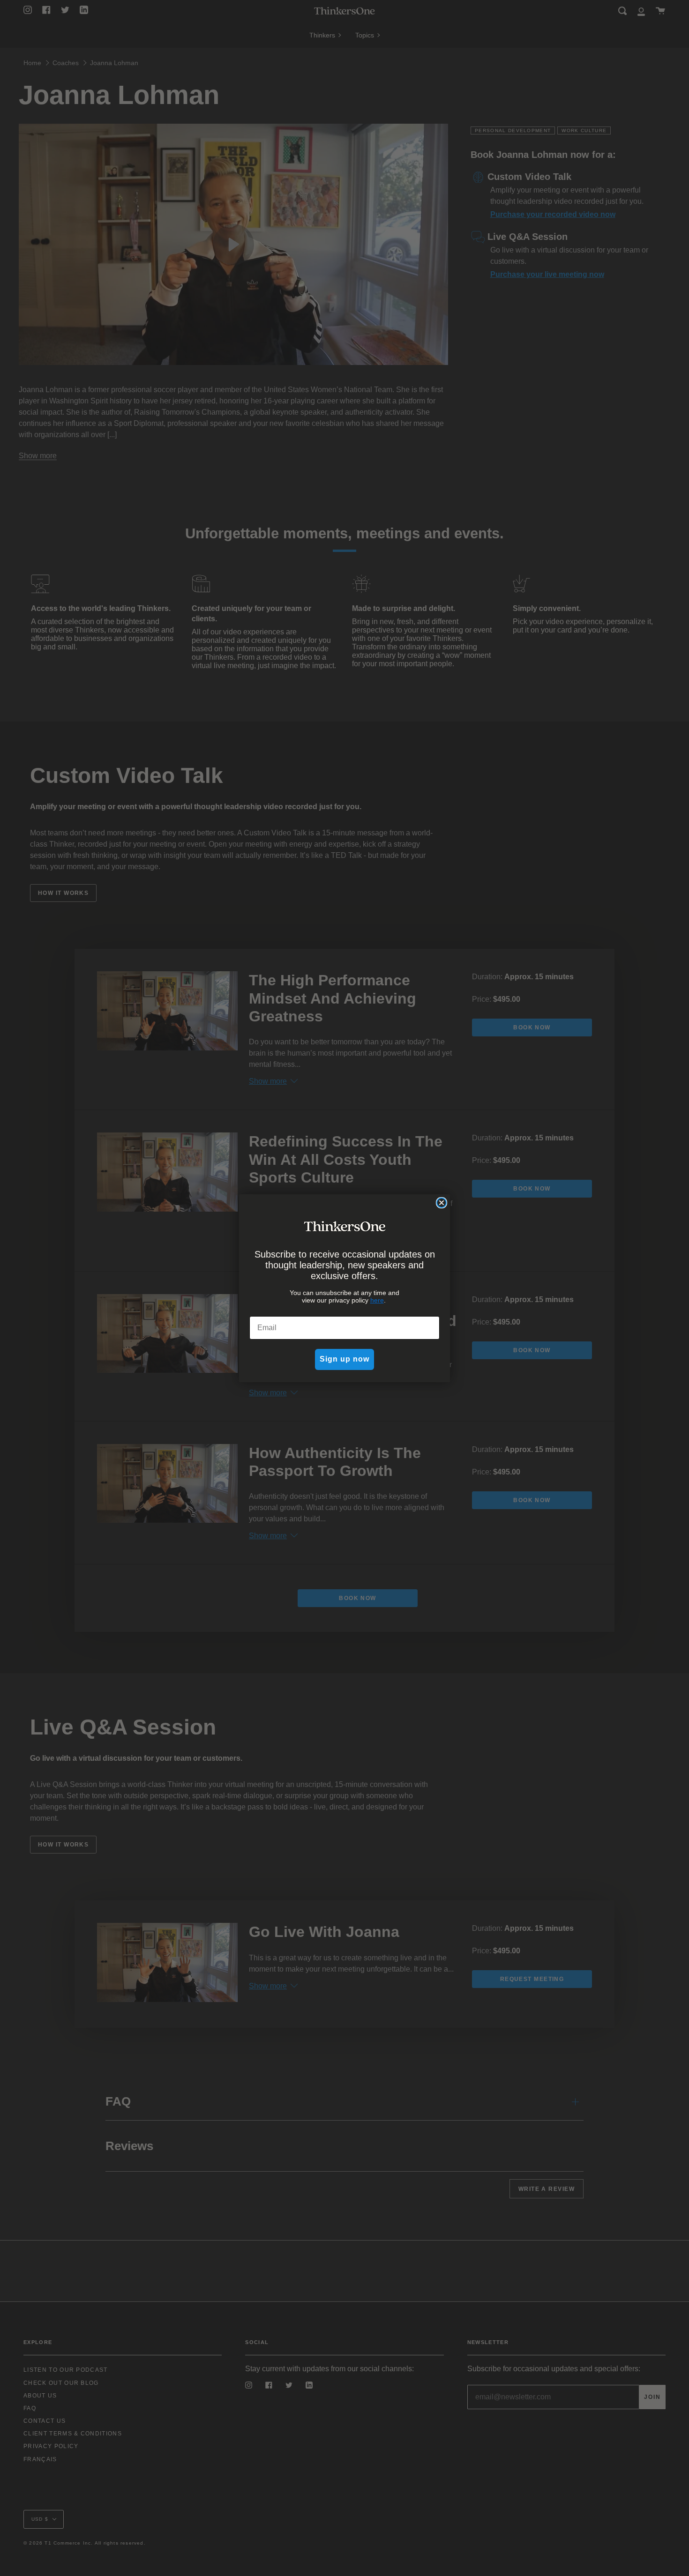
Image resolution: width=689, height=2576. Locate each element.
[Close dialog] (442, 1203)
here (377, 1300)
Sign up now (344, 1359)
